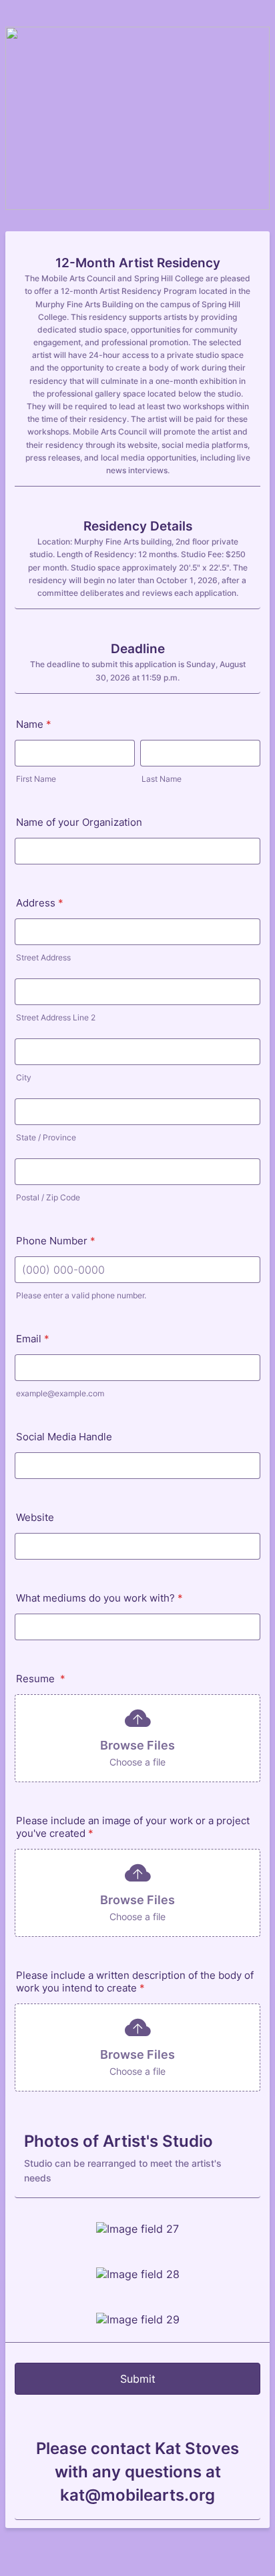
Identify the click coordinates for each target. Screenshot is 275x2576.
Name (34, 724)
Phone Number (56, 1241)
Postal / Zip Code (48, 1197)
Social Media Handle (64, 1437)
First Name (36, 779)
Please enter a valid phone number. (81, 1295)
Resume (41, 1679)
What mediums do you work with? (99, 1598)
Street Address (43, 957)
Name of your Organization (79, 822)
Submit (138, 2379)
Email (33, 1339)
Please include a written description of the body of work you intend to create (135, 1981)
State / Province (46, 1137)
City (24, 1077)
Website (35, 1517)
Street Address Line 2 (56, 1017)
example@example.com (60, 1393)
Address (40, 903)
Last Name (162, 779)
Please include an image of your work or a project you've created (133, 1827)
